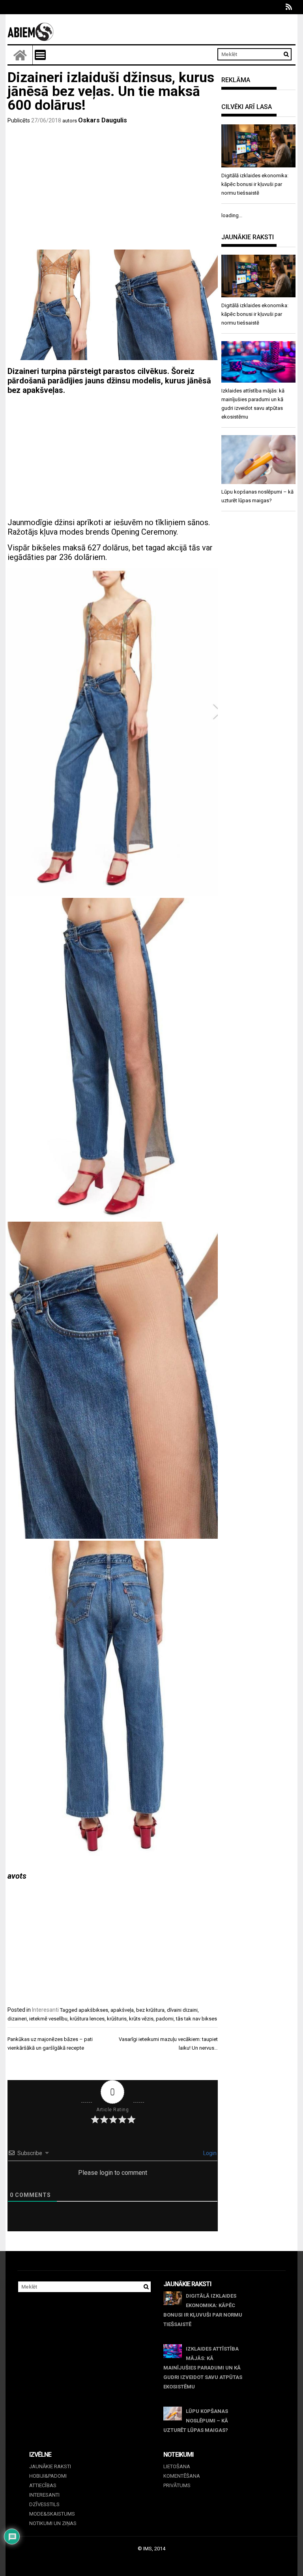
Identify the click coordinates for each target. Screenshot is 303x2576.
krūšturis (117, 2019)
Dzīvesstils (44, 2504)
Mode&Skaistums (52, 2514)
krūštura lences (87, 2019)
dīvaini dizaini (182, 2010)
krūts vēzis (141, 2019)
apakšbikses (93, 2010)
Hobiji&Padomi (48, 2476)
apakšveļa (122, 2010)
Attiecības (43, 2485)
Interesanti (45, 2010)
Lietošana (177, 2466)
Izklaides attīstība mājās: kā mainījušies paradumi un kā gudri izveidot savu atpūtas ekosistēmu (203, 2368)
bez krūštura (150, 2010)
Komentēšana (182, 2476)
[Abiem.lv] (20, 55)
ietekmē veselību (48, 2019)
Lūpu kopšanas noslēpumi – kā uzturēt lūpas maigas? (196, 2421)
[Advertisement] (113, 188)
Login (209, 2153)
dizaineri (17, 2019)
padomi (165, 2019)
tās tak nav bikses (196, 2019)
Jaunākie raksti (50, 2466)
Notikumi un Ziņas (53, 2523)
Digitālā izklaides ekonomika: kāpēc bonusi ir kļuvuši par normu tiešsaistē (203, 2310)
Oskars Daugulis (103, 120)
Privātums (177, 2485)
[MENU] (40, 55)
